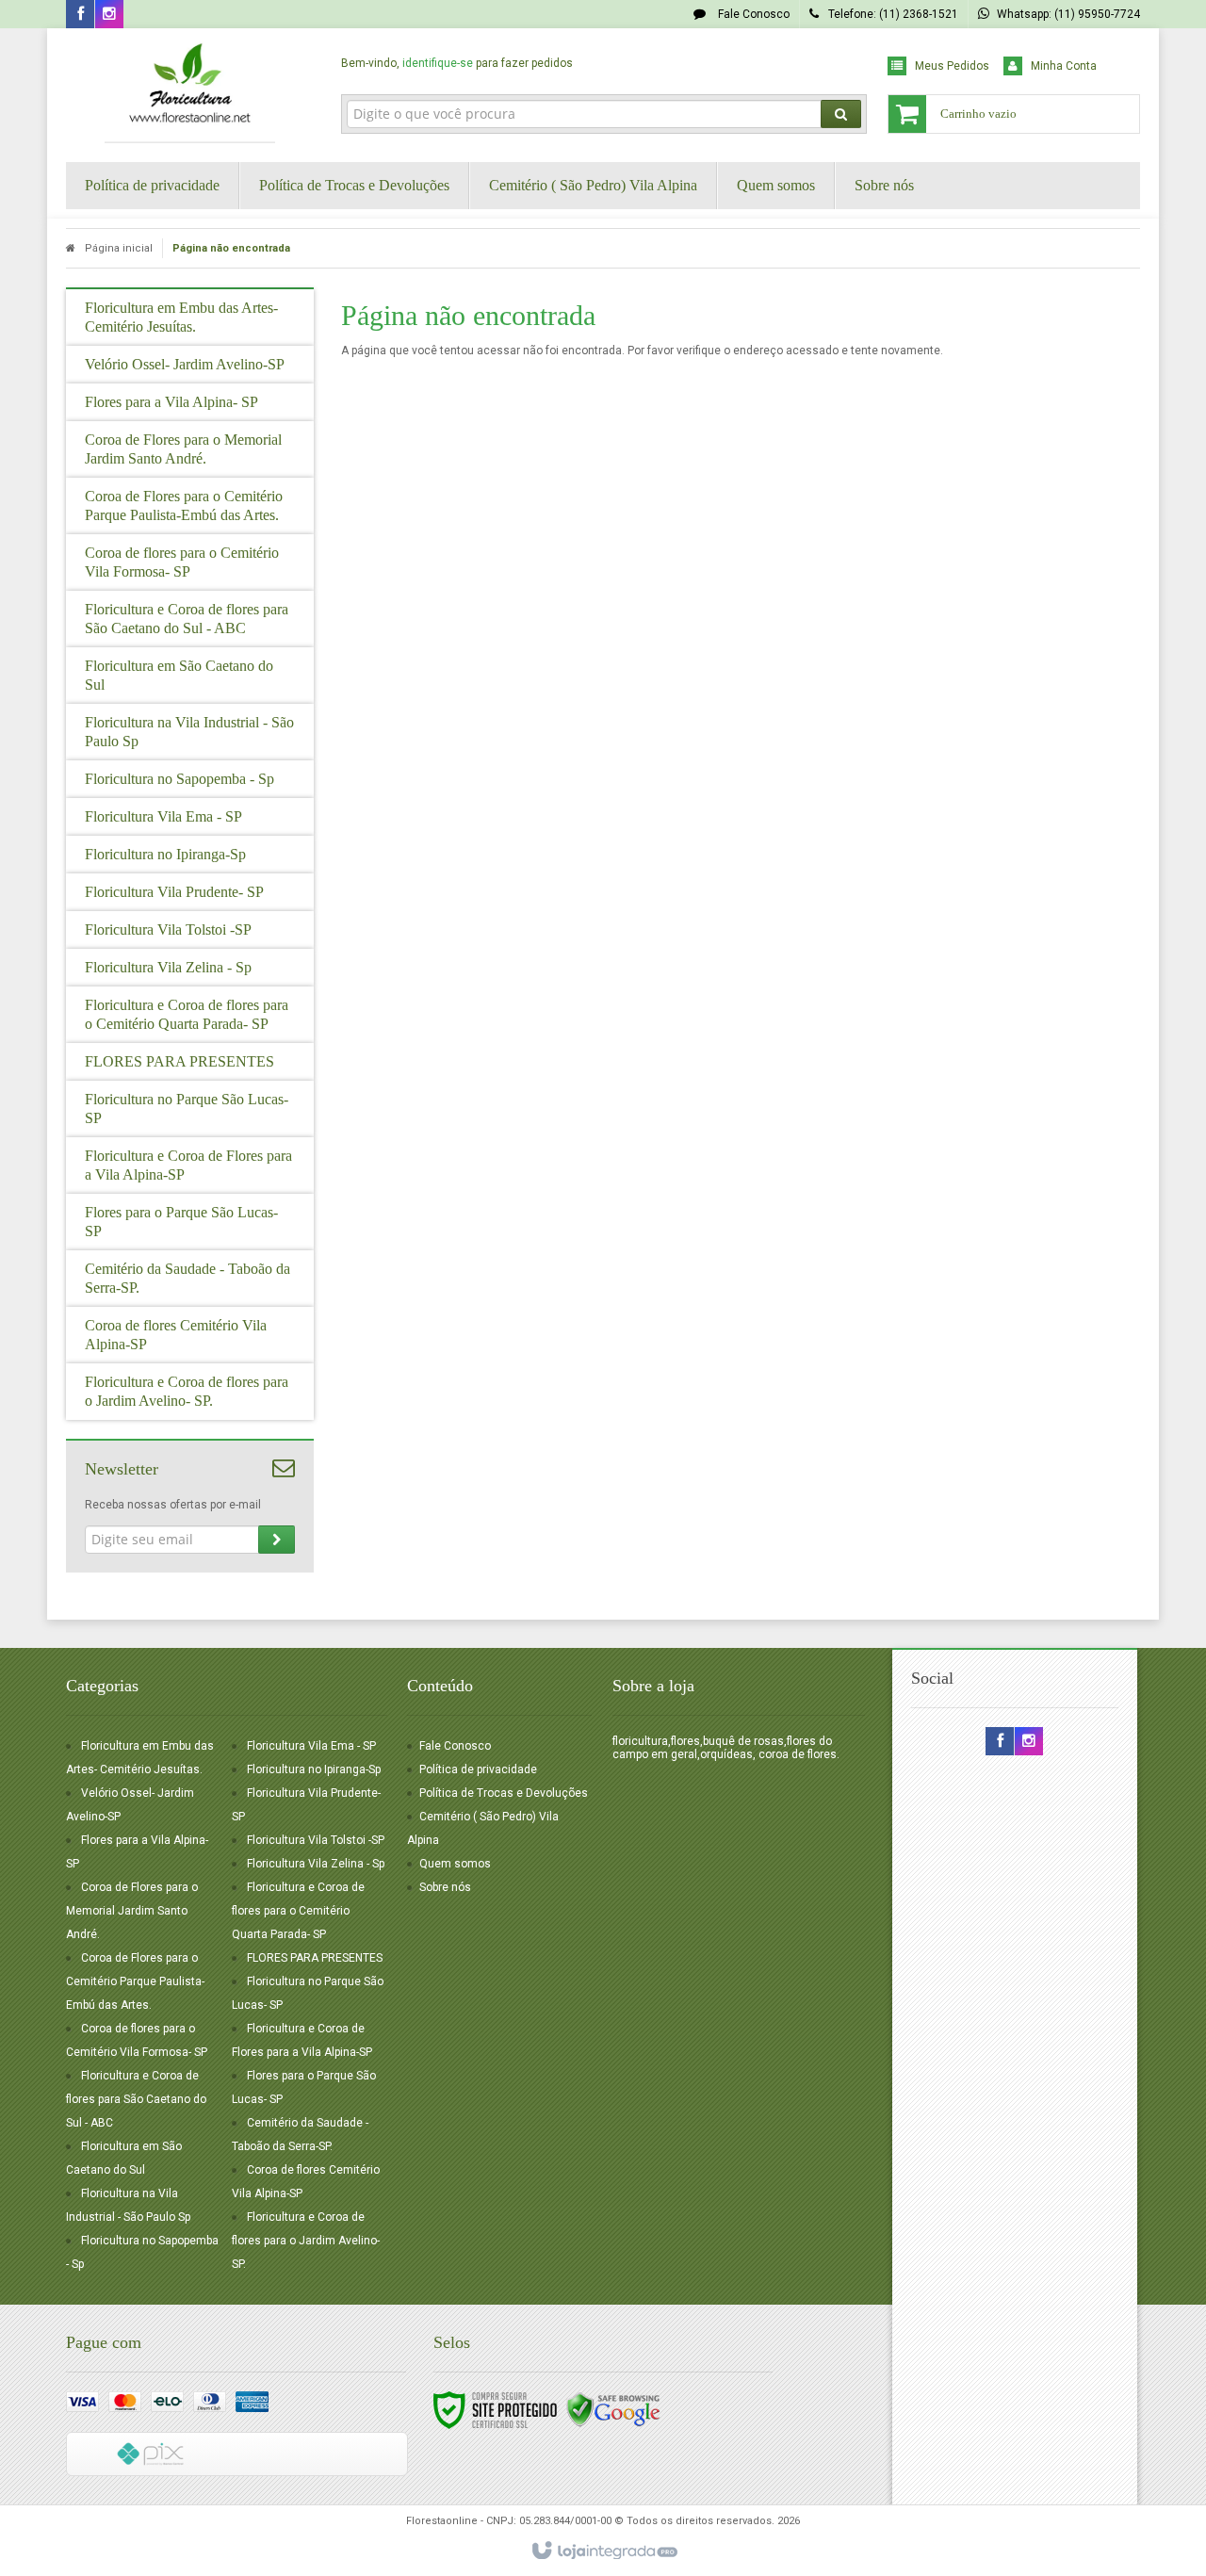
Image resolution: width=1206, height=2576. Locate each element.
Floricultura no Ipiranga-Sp (314, 1769)
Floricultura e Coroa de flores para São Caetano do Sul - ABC (136, 2099)
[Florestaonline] (190, 90)
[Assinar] (277, 1540)
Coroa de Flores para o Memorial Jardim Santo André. (132, 1911)
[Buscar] (841, 114)
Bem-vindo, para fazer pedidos (457, 63)
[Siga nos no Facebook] (80, 15)
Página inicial (119, 248)
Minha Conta (1064, 66)
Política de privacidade (478, 1769)
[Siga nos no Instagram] (109, 15)
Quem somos (455, 1864)
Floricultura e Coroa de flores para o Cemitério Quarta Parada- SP (298, 1911)
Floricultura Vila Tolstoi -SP (316, 1840)
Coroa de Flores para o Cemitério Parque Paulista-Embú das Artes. (135, 1981)
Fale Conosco (752, 14)
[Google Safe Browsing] (613, 2409)
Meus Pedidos (952, 66)
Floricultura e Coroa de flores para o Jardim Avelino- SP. (306, 2241)
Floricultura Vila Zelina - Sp (316, 1864)
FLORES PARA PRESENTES (315, 1958)
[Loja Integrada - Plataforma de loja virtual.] (603, 2552)
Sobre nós (445, 1887)
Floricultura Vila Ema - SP (311, 1746)
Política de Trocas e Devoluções (504, 1793)
